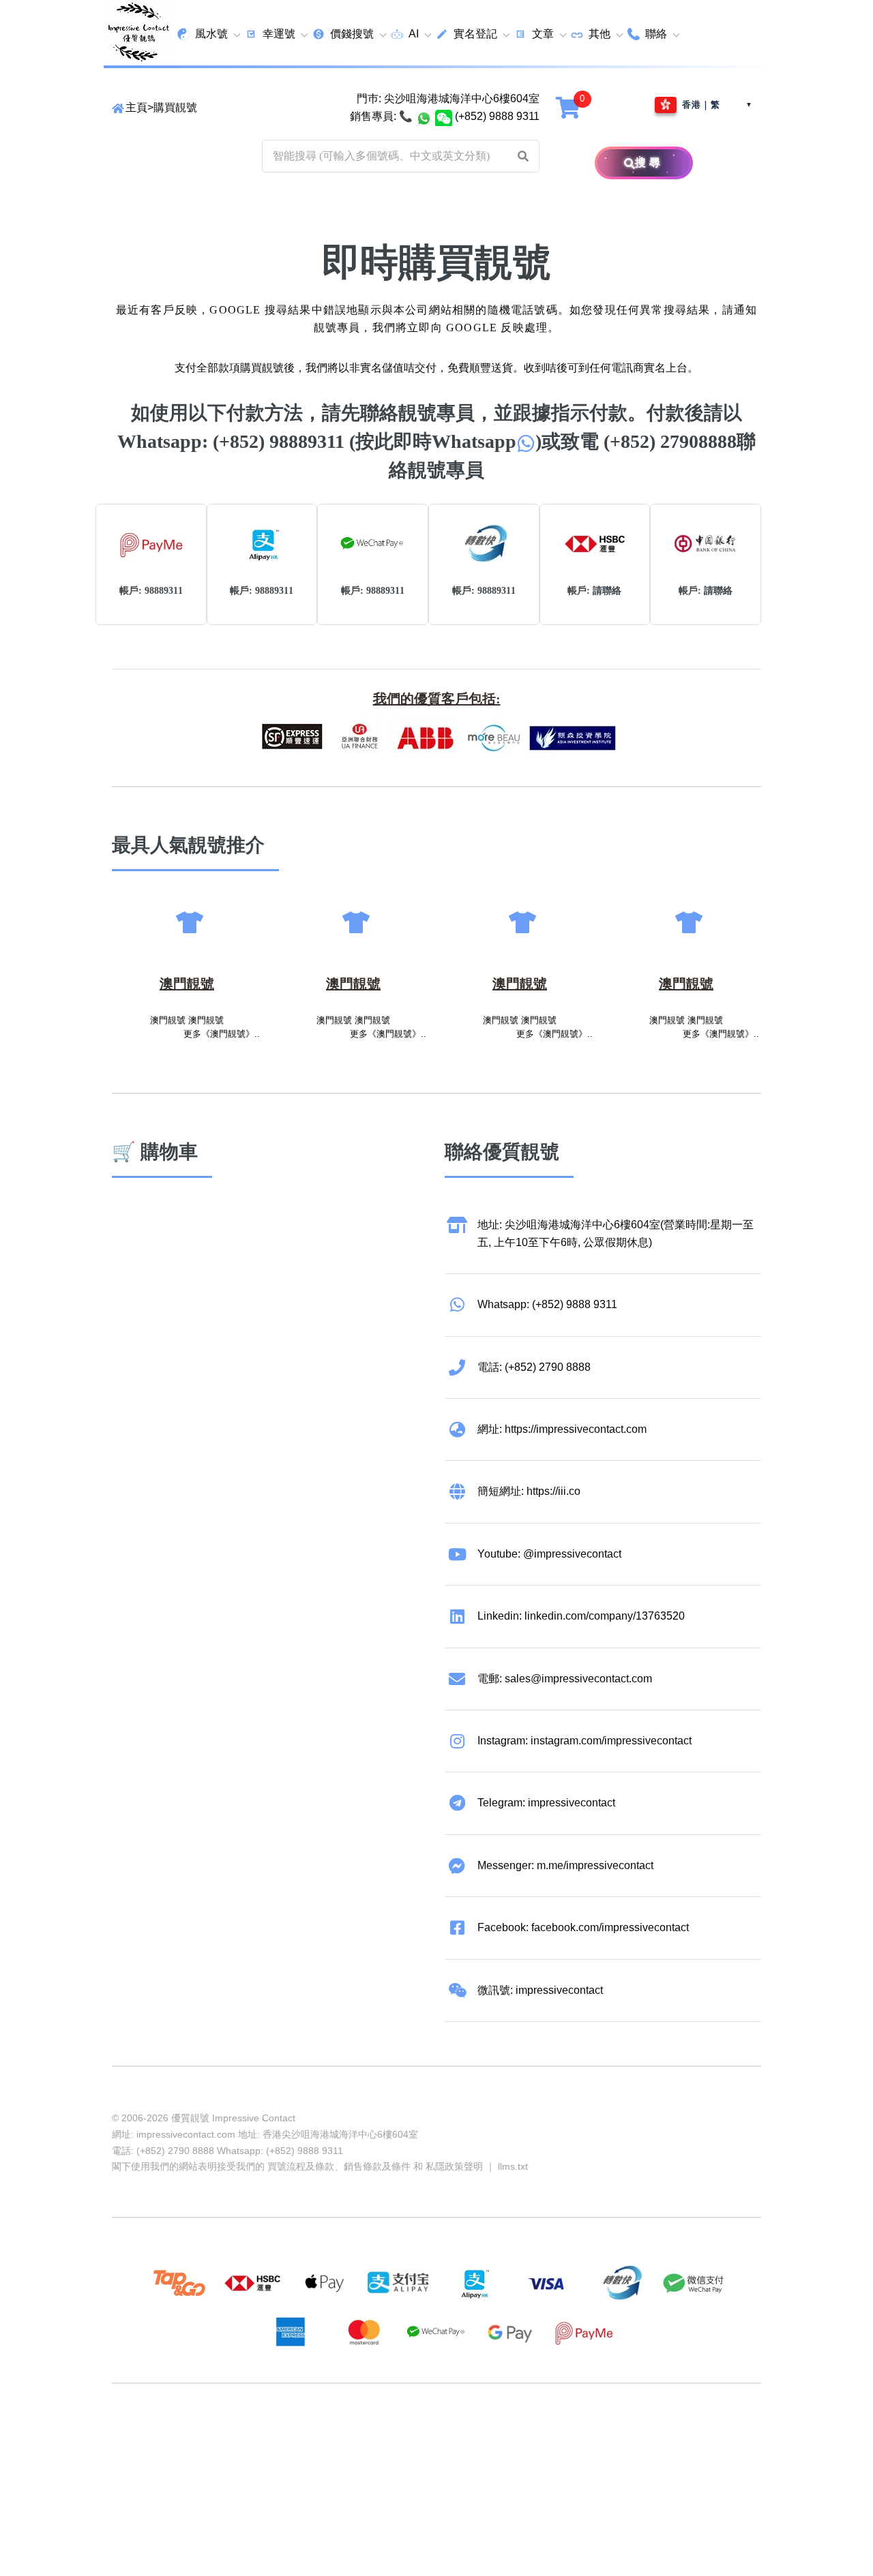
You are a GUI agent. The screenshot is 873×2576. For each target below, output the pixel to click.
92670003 (188, 2436)
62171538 (136, 2436)
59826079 (396, 2436)
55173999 (240, 2436)
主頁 (136, 107)
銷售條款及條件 (377, 2166)
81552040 (344, 2436)
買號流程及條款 (301, 2166)
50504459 (499, 2436)
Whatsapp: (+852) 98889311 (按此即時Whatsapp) (329, 441)
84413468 (447, 2436)
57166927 (292, 2436)
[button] (523, 156)
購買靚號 (175, 107)
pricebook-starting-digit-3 (235, 2454)
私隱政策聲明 (454, 2166)
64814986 (551, 2436)
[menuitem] (208, 34)
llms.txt (513, 2166)
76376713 (603, 2436)
